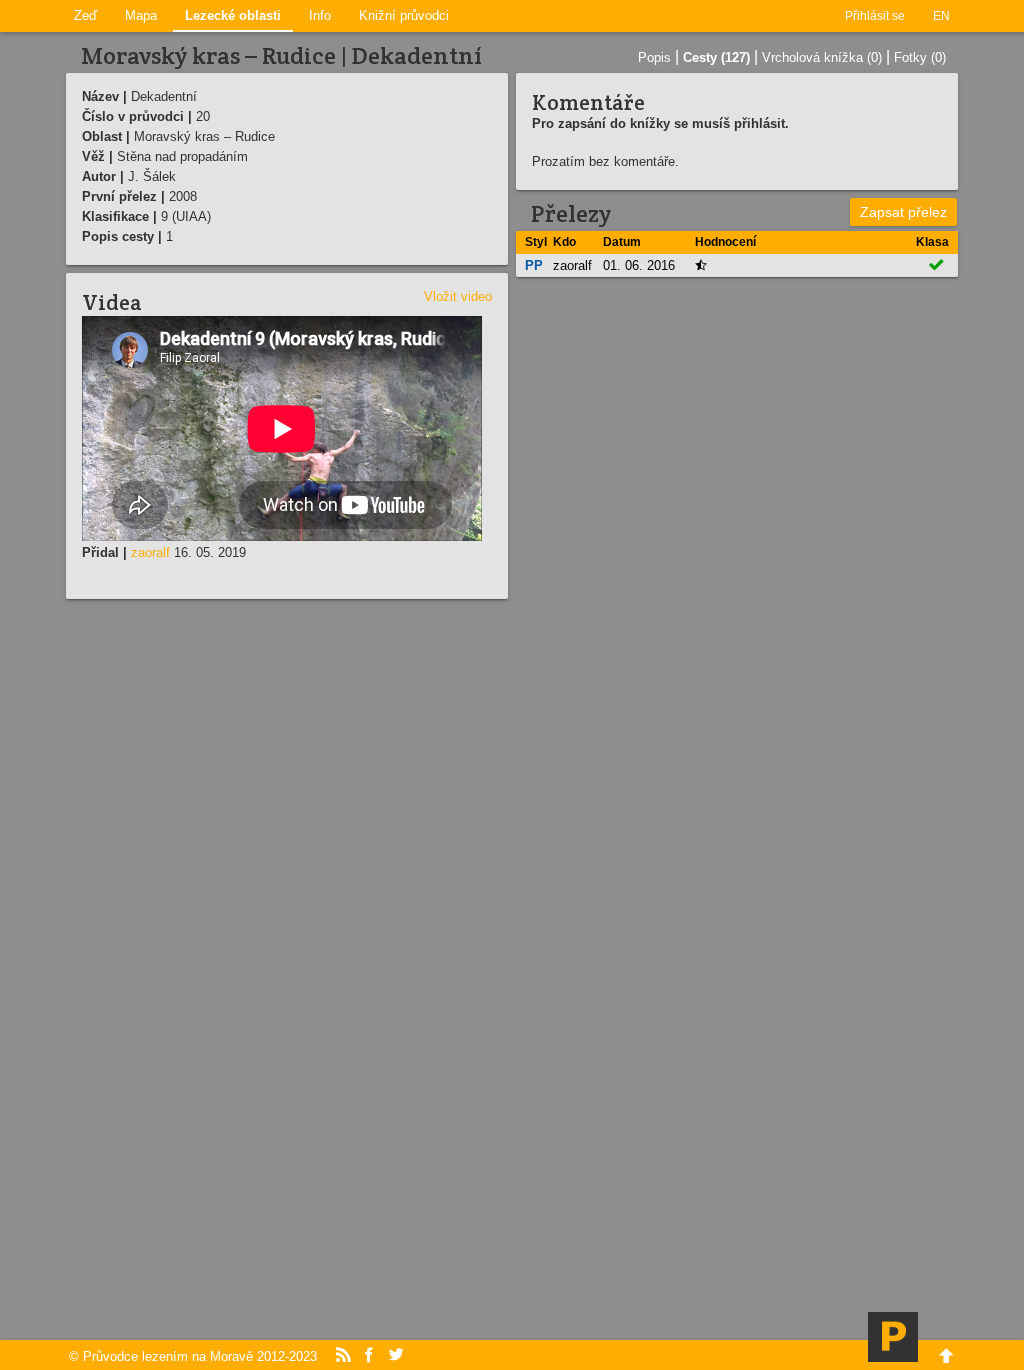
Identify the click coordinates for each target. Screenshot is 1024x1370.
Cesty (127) (716, 57)
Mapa (141, 15)
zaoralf (150, 552)
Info (320, 15)
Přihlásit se (875, 16)
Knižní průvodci (404, 15)
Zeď (85, 15)
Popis (654, 57)
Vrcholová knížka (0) (822, 57)
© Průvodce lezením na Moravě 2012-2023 (193, 1356)
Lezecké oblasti (233, 15)
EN (941, 16)
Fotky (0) (920, 57)
